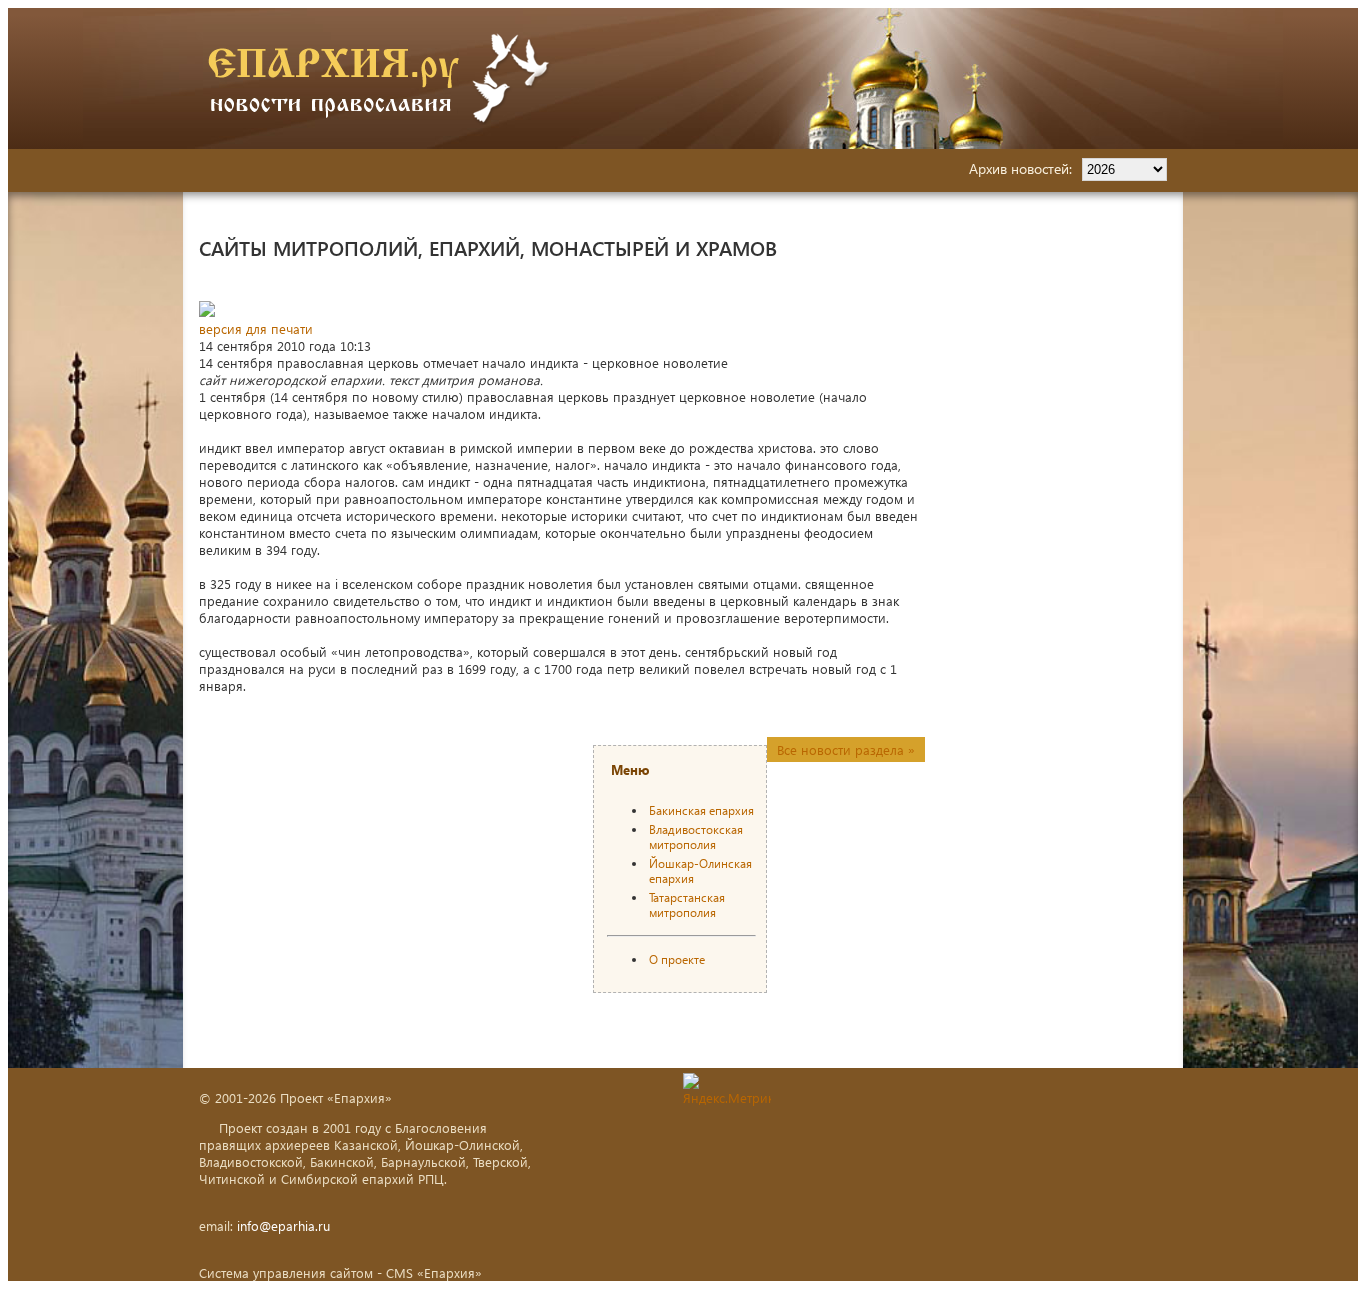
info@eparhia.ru (283, 1225)
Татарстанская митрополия (687, 905)
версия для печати (256, 328)
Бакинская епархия (701, 810)
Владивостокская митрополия (696, 837)
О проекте (677, 959)
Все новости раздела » (846, 749)
